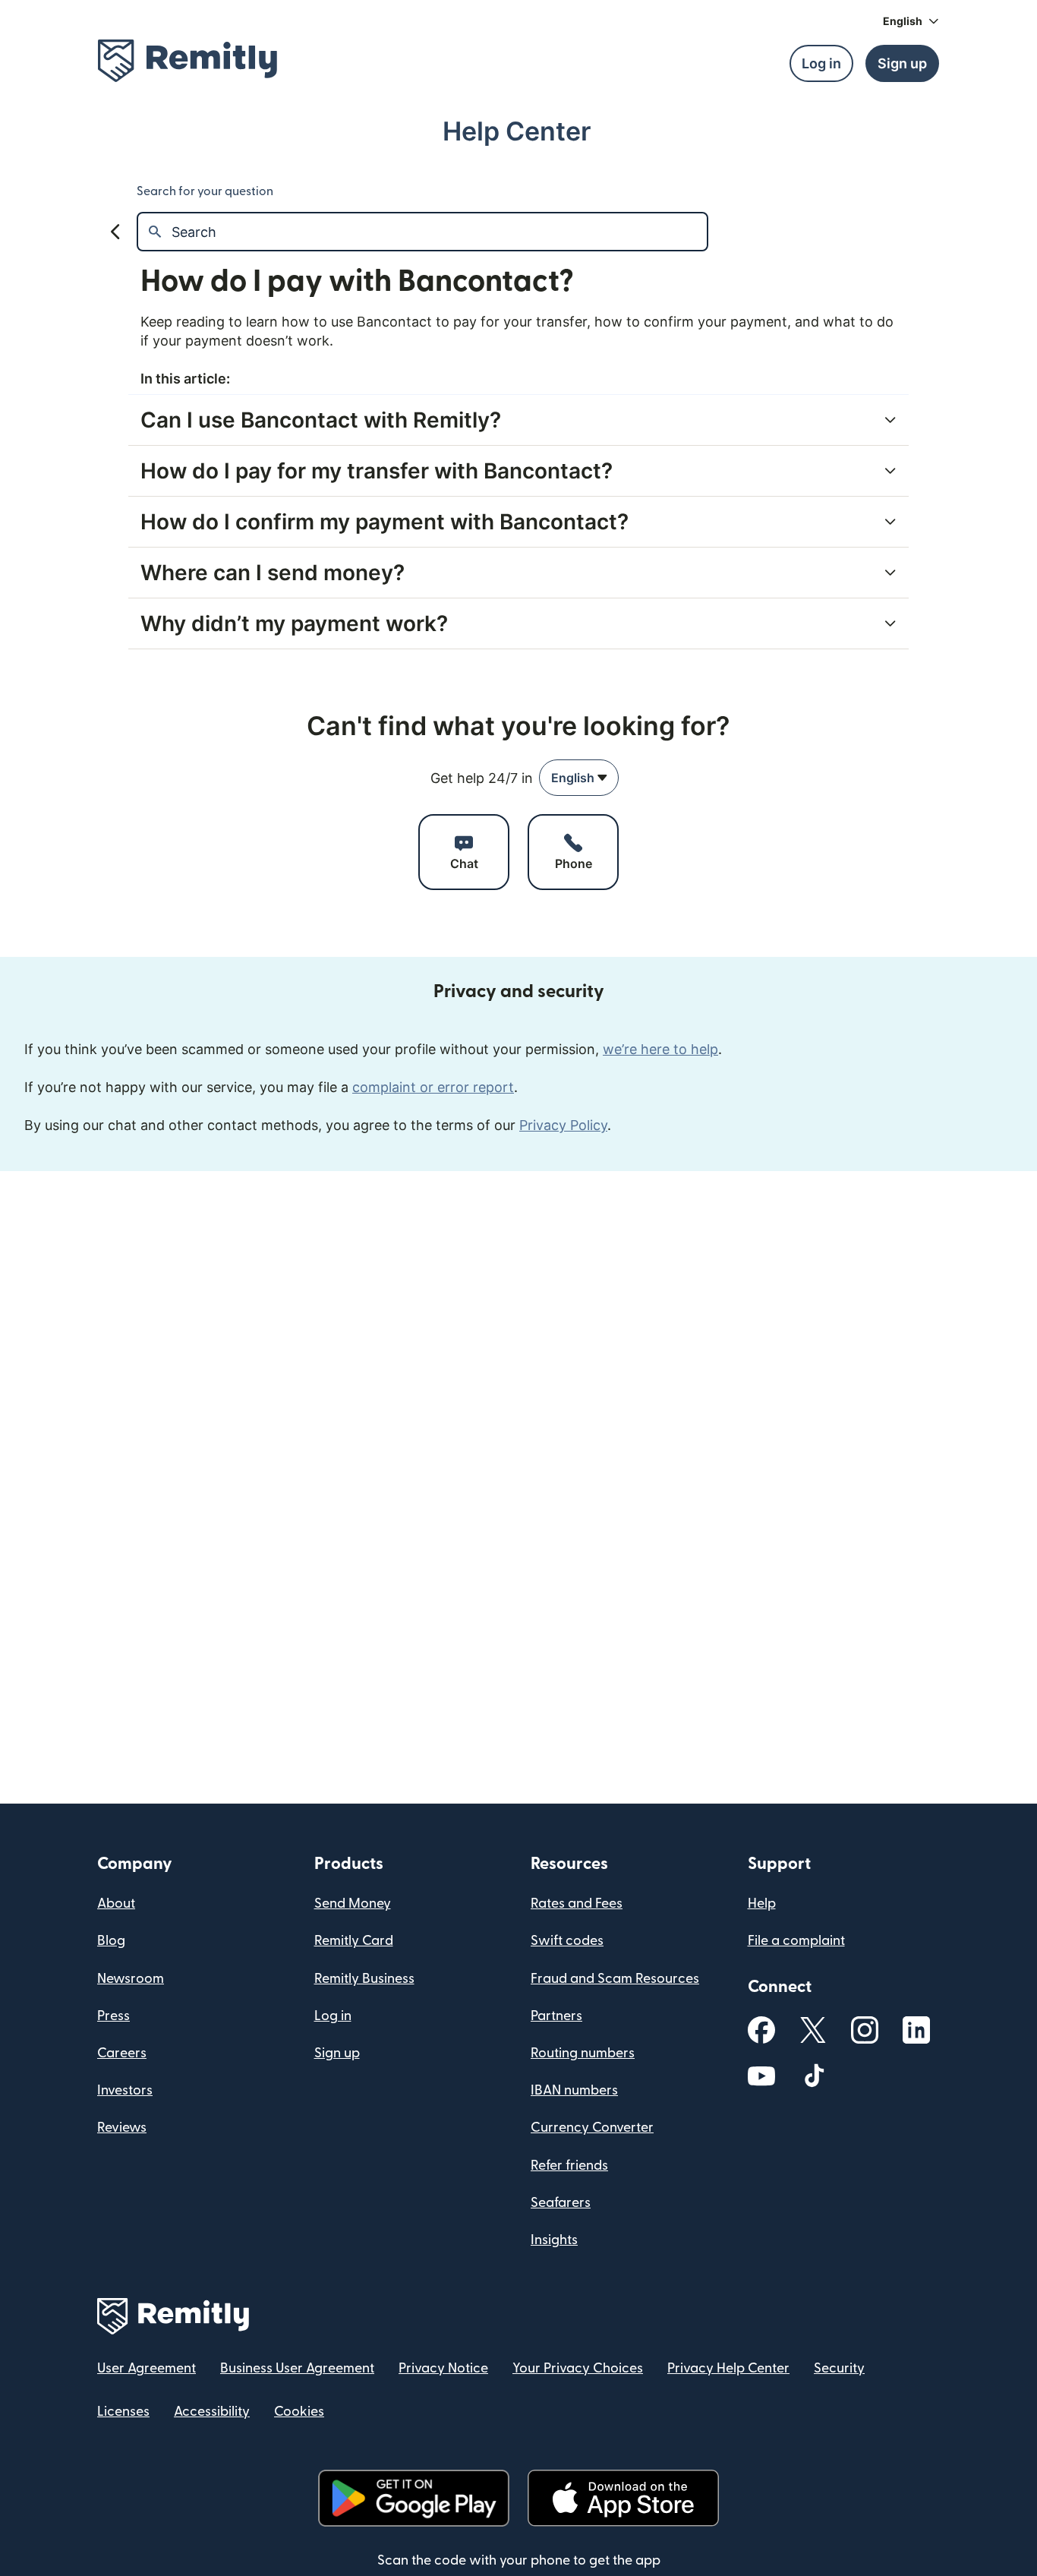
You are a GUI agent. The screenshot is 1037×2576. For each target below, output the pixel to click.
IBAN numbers (574, 2090)
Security (839, 2368)
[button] (911, 21)
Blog (111, 1941)
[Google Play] (414, 2498)
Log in (333, 2016)
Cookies (299, 2412)
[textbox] (439, 232)
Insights (554, 2240)
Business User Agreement (297, 2368)
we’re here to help (660, 1049)
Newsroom (131, 1979)
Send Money (353, 1904)
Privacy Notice (443, 2368)
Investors (125, 2090)
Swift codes (567, 1941)
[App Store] (623, 2498)
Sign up (337, 2053)
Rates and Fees (577, 1904)
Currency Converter (592, 2128)
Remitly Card (354, 1941)
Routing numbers (583, 2053)
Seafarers (561, 2203)
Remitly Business (364, 1979)
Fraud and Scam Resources (615, 1979)
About (116, 1904)
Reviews (122, 2128)
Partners (556, 2016)
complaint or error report (433, 1087)
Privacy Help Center (728, 2368)
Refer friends (569, 2166)
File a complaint (796, 1941)
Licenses (123, 2412)
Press (113, 2016)
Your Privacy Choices (578, 2368)
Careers (122, 2053)
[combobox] (579, 778)
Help (762, 1904)
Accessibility (212, 2412)
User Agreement (147, 2368)
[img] (188, 61)
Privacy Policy (563, 1125)
